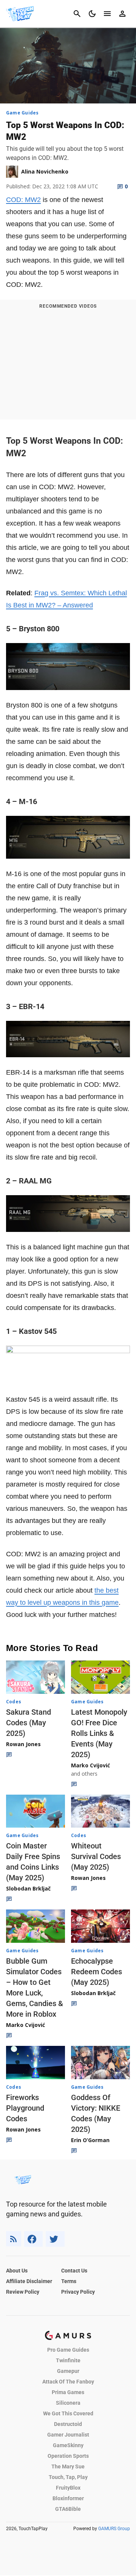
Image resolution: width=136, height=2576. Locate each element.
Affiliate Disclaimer (29, 2281)
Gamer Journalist (68, 2435)
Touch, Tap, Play (68, 2477)
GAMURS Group (114, 2529)
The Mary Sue (68, 2466)
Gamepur (68, 2371)
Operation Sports (68, 2456)
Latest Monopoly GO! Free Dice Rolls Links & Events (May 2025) (99, 1733)
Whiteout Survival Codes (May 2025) (96, 1856)
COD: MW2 (23, 200)
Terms (69, 2281)
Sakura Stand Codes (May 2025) (29, 1723)
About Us (17, 2271)
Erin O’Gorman (90, 2140)
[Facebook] (33, 2239)
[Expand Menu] (107, 14)
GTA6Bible (68, 2509)
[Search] (77, 14)
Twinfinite (68, 2360)
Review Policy (23, 2292)
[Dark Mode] (92, 14)
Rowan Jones (23, 1744)
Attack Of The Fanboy (68, 2382)
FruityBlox (68, 2488)
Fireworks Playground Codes (25, 2108)
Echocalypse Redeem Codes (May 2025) (97, 1972)
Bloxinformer (68, 2498)
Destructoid (68, 2424)
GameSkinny (68, 2445)
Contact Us (74, 2271)
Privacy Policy (78, 2292)
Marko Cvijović (90, 1765)
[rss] (14, 2239)
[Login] (122, 14)
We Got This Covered (68, 2413)
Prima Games (68, 2392)
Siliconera (68, 2403)
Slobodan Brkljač (28, 1888)
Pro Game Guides (68, 2350)
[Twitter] (55, 2239)
